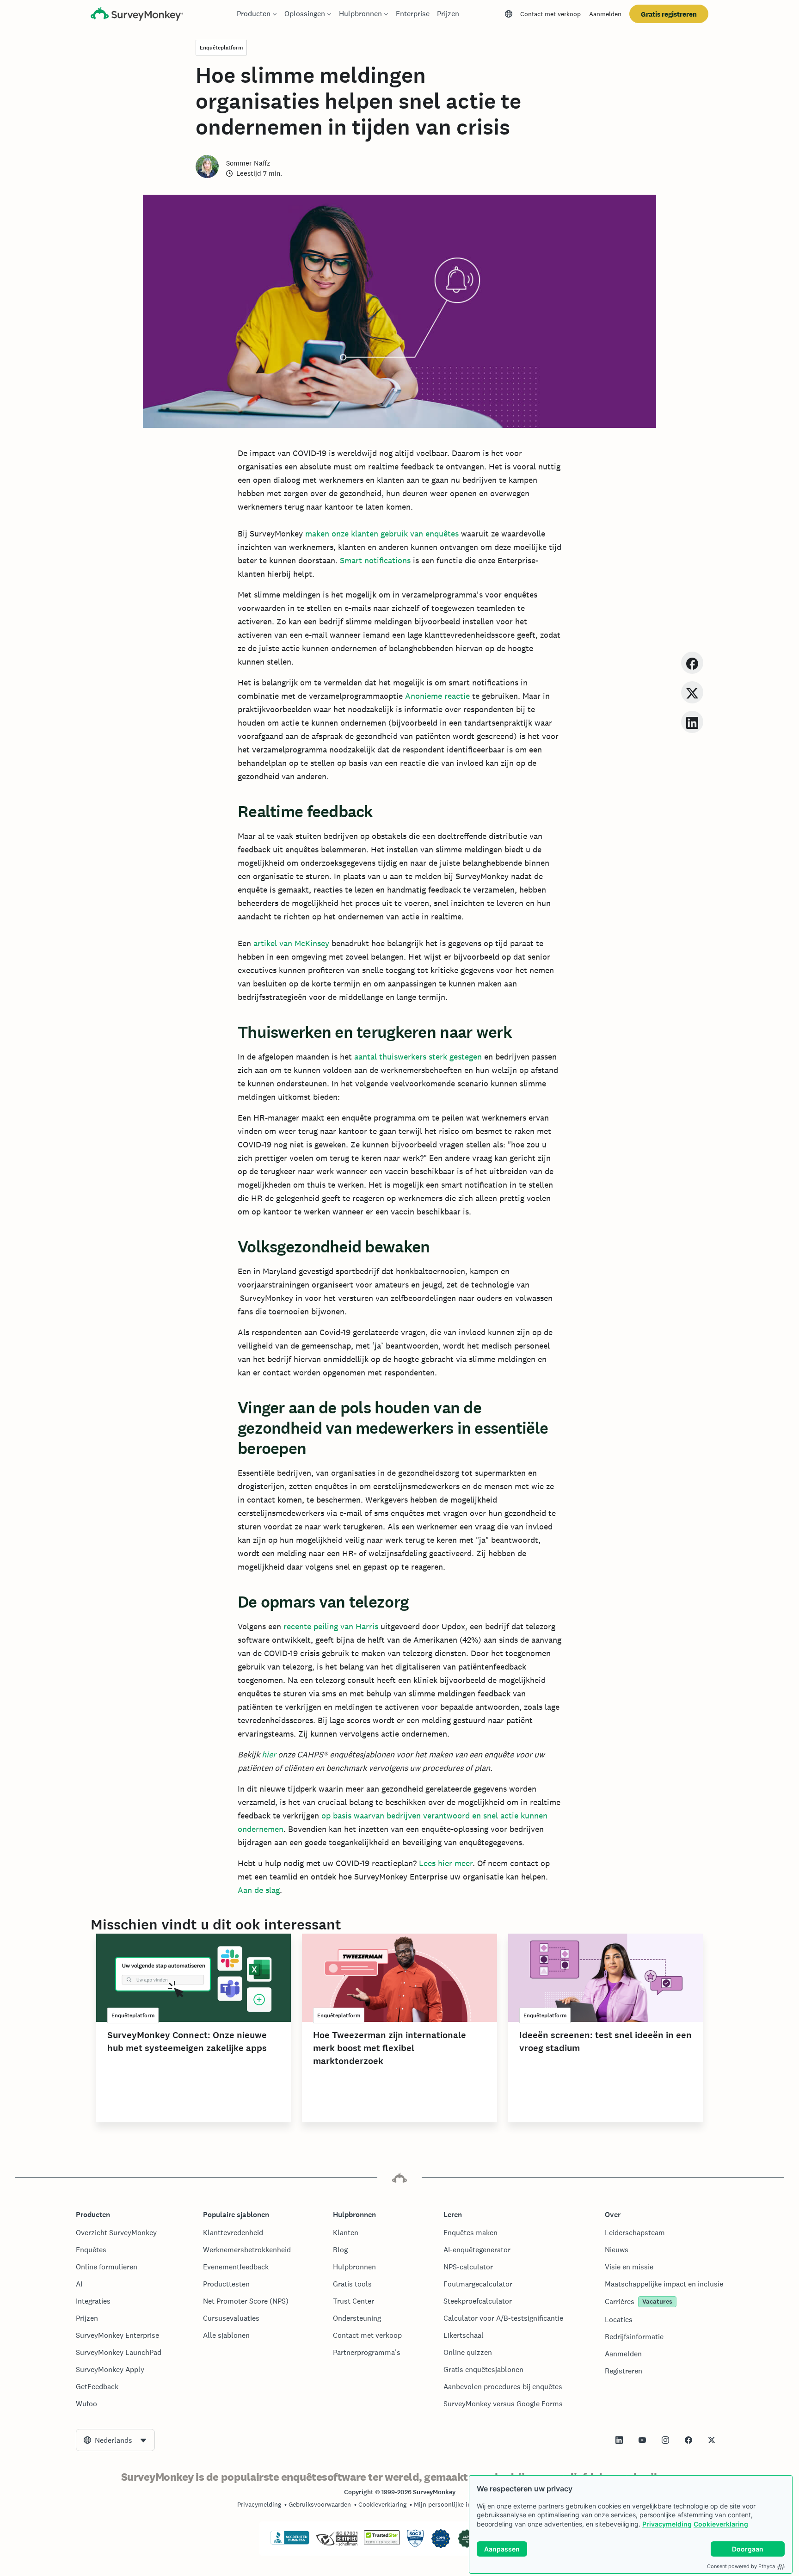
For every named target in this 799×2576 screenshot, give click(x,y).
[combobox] (115, 2440)
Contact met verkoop (550, 14)
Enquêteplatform (221, 48)
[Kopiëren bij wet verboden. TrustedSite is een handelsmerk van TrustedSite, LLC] (382, 2543)
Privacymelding (667, 2524)
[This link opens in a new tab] (619, 2440)
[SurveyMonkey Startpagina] (137, 15)
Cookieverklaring (721, 2524)
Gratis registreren (669, 14)
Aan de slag (259, 1890)
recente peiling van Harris (331, 1626)
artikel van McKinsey (291, 943)
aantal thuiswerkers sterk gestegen (418, 1057)
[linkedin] (692, 722)
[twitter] (692, 692)
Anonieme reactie (437, 696)
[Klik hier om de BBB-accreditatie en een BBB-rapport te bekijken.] (290, 2543)
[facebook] (692, 662)
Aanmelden (605, 14)
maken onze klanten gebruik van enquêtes (382, 533)
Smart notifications (375, 560)
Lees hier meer (446, 1863)
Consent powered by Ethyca (741, 2566)
